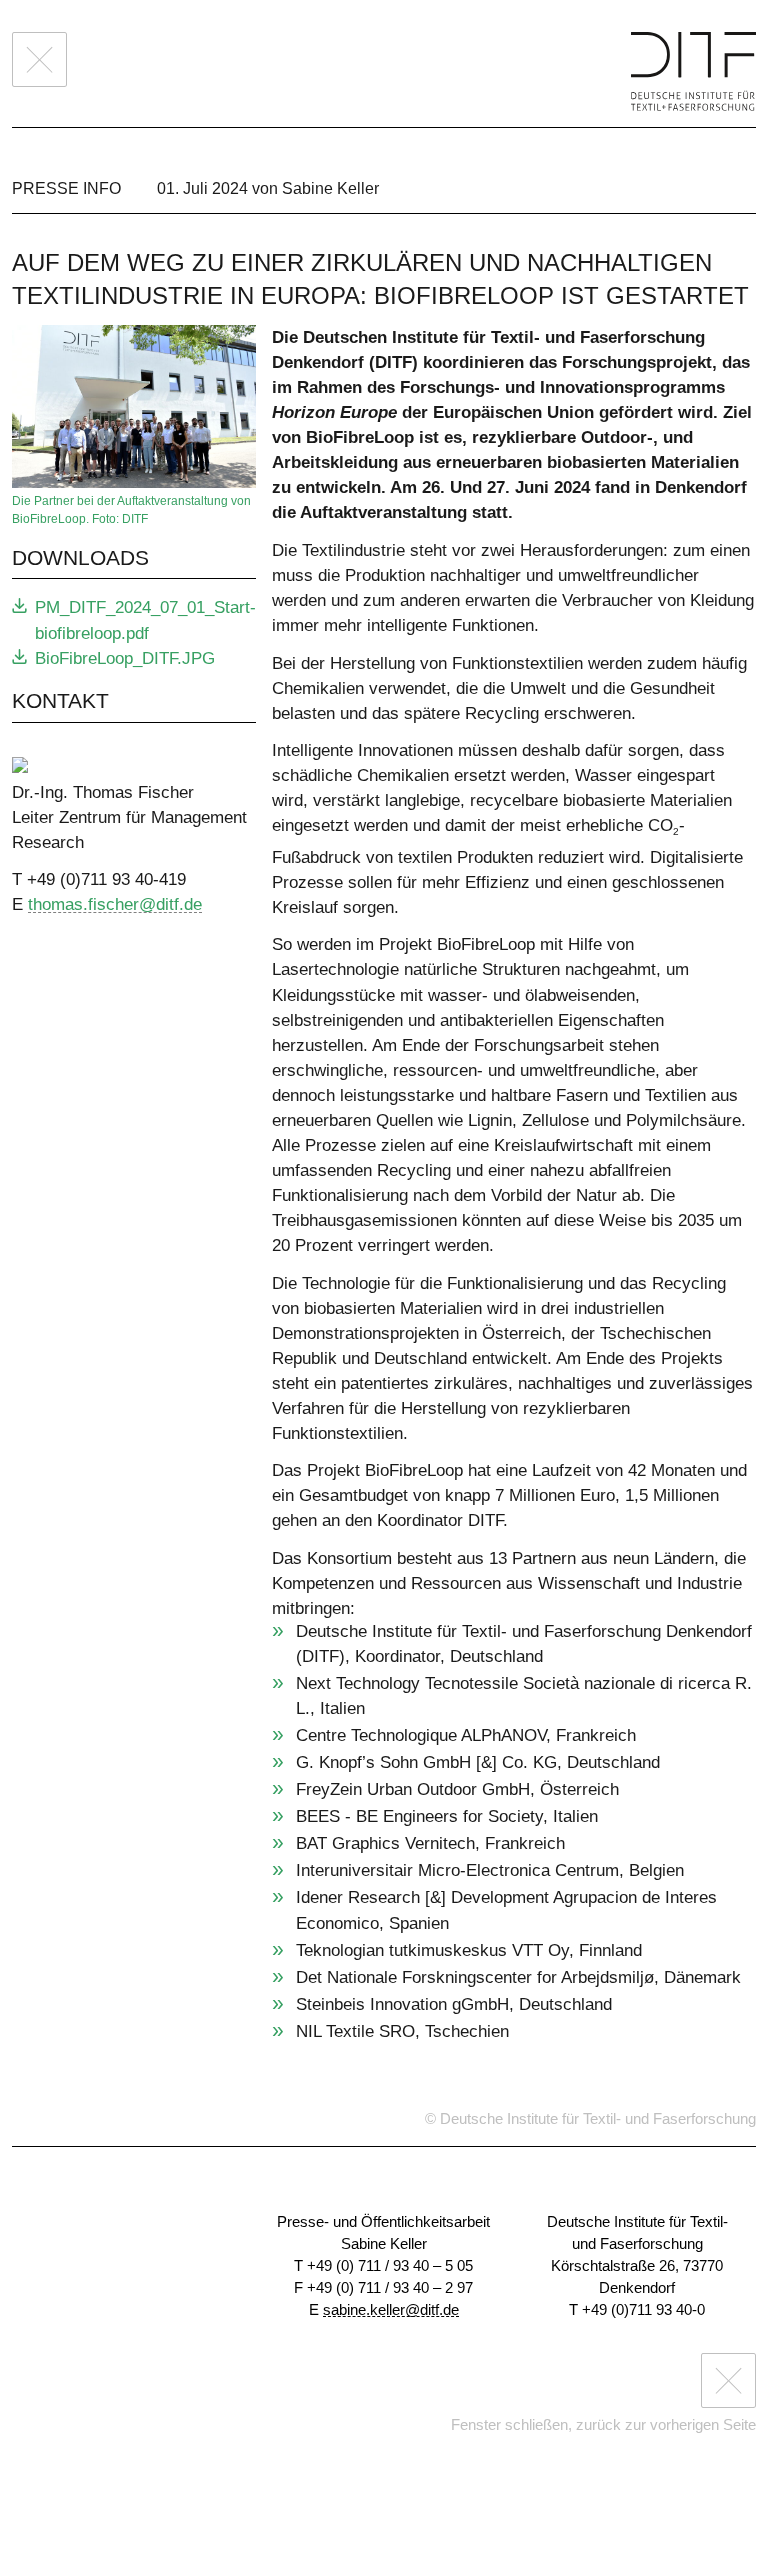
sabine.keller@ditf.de (391, 2310)
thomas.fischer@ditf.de (115, 904)
